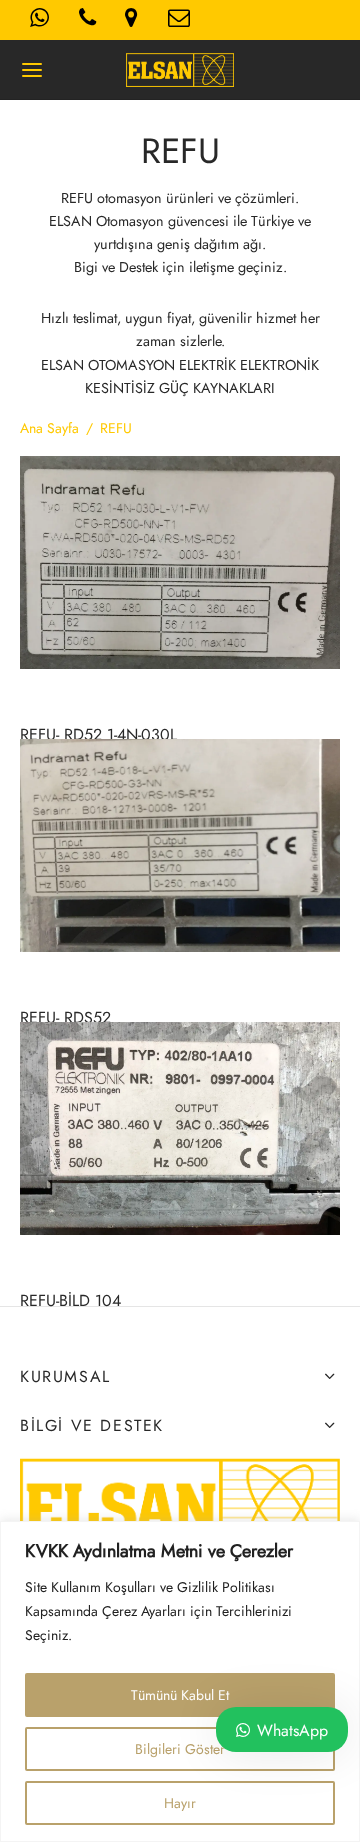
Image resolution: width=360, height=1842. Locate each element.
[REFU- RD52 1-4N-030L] (180, 562)
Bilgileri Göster (180, 1749)
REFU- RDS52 (65, 1017)
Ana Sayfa (49, 428)
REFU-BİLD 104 (70, 1301)
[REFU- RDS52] (180, 845)
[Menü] (32, 70)
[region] (180, 1681)
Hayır (180, 1803)
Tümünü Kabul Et (180, 1695)
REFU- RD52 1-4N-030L (98, 734)
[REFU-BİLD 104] (180, 1128)
